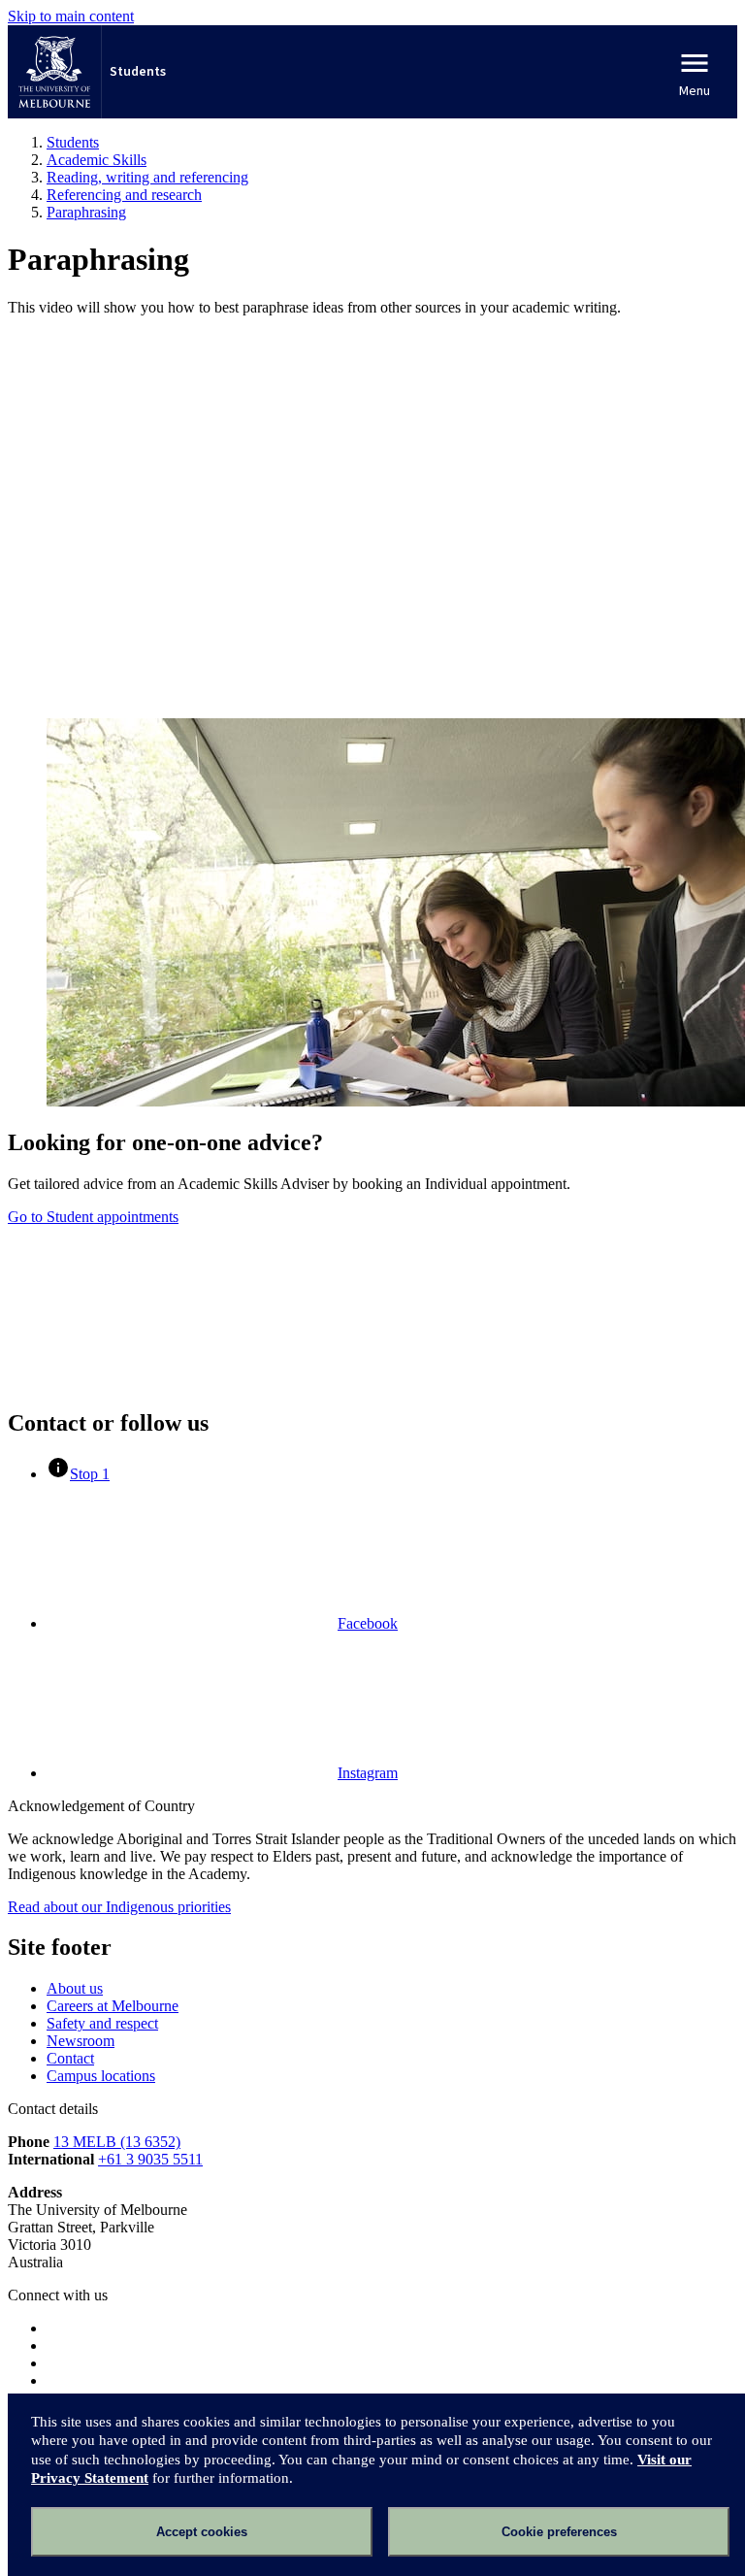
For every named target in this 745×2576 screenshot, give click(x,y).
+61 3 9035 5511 (150, 2159)
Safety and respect (102, 2023)
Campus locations (101, 2076)
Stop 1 (90, 1474)
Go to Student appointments (93, 1217)
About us (75, 1988)
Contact (70, 2058)
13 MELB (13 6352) (117, 2142)
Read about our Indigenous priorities (119, 1907)
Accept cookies (202, 2532)
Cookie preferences (559, 2532)
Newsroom (81, 2041)
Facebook (368, 1623)
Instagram (368, 1773)
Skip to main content (71, 16)
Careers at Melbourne (113, 2006)
